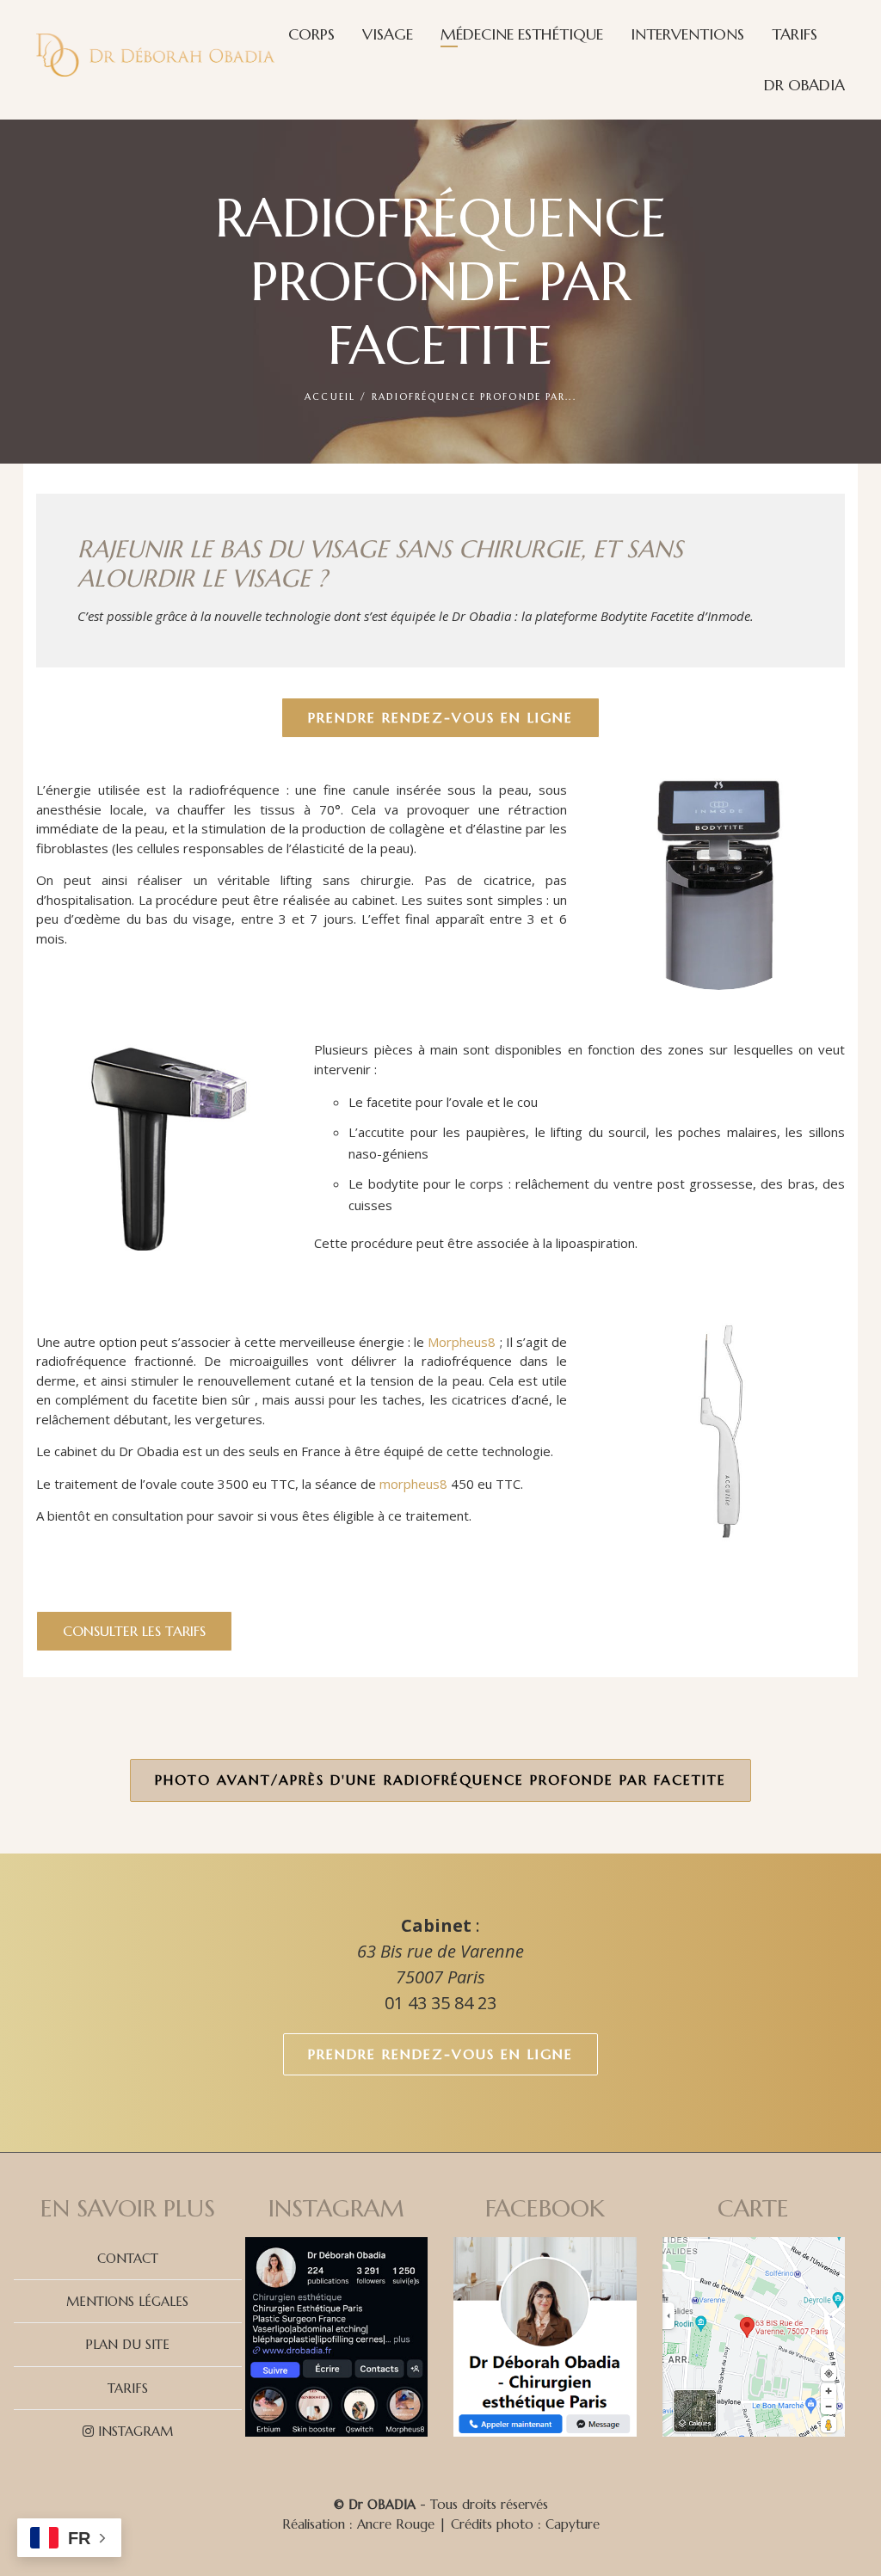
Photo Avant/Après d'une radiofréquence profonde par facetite (440, 1780)
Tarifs (795, 34)
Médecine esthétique (522, 34)
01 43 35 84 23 (440, 2003)
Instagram (133, 2431)
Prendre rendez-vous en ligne (440, 717)
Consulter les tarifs (134, 1631)
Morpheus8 (462, 1342)
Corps (311, 34)
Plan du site (127, 2344)
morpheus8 (413, 1484)
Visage (388, 34)
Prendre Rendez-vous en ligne (440, 2054)
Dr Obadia (804, 85)
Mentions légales (127, 2301)
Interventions (687, 34)
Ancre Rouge (396, 2524)
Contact (128, 2258)
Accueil (330, 397)
